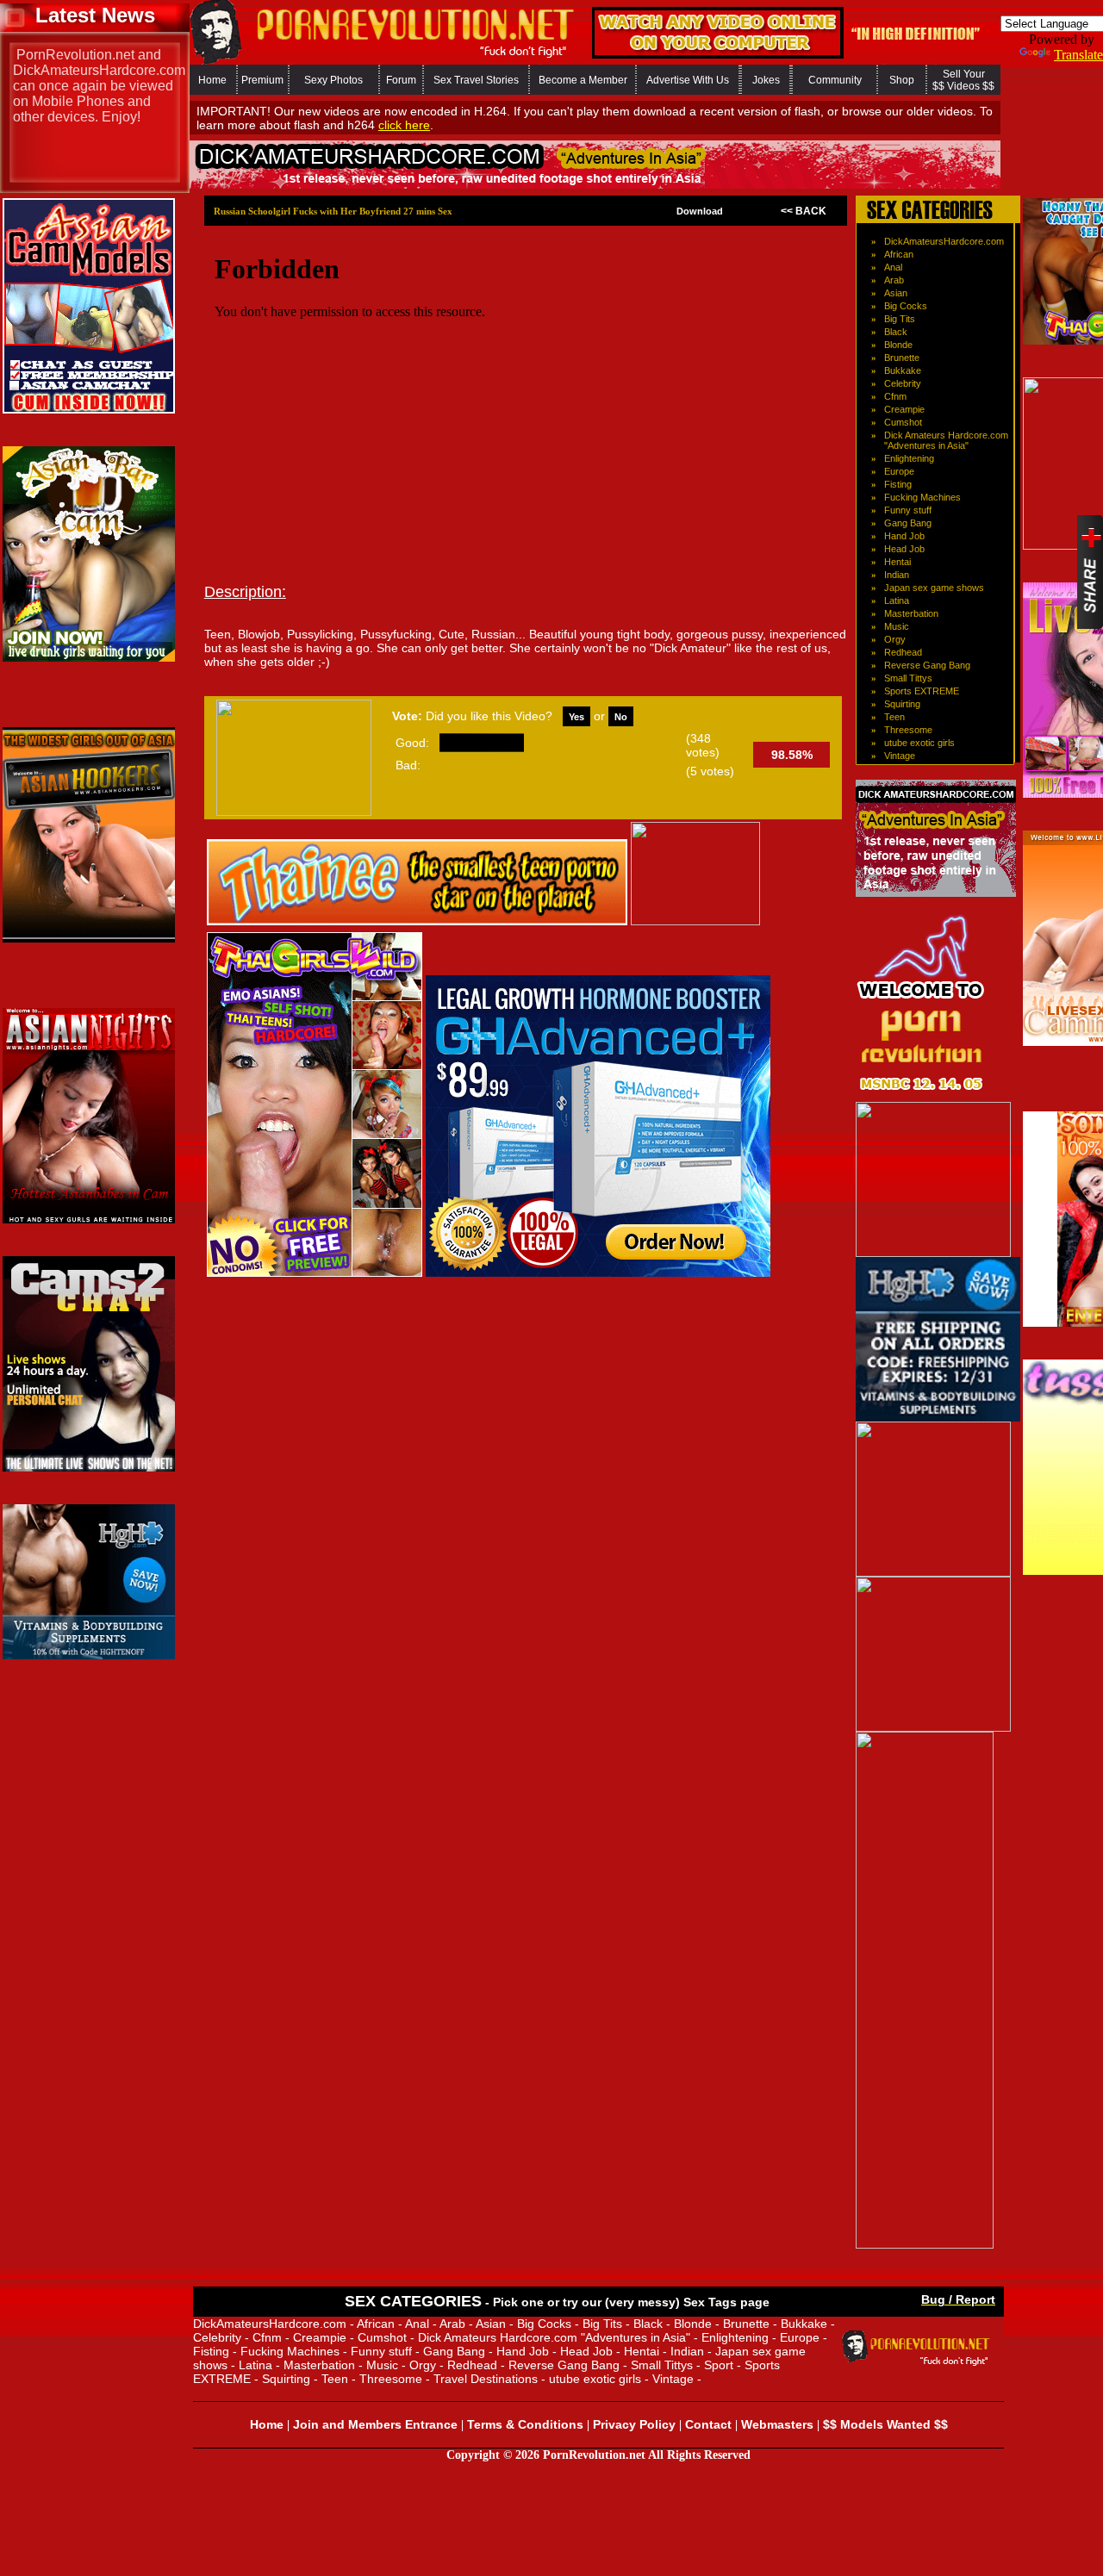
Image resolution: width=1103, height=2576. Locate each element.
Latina (897, 600)
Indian (897, 575)
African (899, 254)
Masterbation (911, 613)
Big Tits (900, 319)
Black (896, 332)
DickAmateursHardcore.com (944, 241)
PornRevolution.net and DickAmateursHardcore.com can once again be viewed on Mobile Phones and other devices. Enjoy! (99, 86)
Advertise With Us (688, 80)
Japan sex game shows (934, 588)
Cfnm (895, 396)
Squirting (902, 704)
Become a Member (583, 80)
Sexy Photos (333, 80)
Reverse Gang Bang (927, 665)
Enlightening (909, 458)
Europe (899, 471)
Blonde (898, 345)
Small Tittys (908, 678)
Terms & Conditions (525, 2424)
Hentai (897, 562)
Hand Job (904, 536)
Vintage (900, 756)
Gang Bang (908, 523)
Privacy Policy (634, 2424)
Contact (708, 2424)
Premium (262, 80)
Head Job (904, 549)
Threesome (908, 730)
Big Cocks (906, 306)
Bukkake (903, 370)
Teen (894, 717)
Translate (1078, 55)
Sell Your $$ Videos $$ (963, 80)
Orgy (895, 639)
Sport (719, 2365)
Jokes (766, 80)
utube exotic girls (919, 743)
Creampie (904, 409)
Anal (893, 267)
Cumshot (903, 422)
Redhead (903, 652)
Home (212, 80)
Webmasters (777, 2424)
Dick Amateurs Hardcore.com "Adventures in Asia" (946, 440)
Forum (401, 80)
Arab (894, 280)
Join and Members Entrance (375, 2424)
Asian (896, 293)
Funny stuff (908, 510)
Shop (902, 80)
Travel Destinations (486, 2379)
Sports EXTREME (922, 691)
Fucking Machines (922, 497)
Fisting (898, 484)
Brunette (902, 358)
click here (404, 125)
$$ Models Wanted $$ (885, 2424)
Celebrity (903, 383)
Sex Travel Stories (476, 80)
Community (835, 80)
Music (897, 626)
